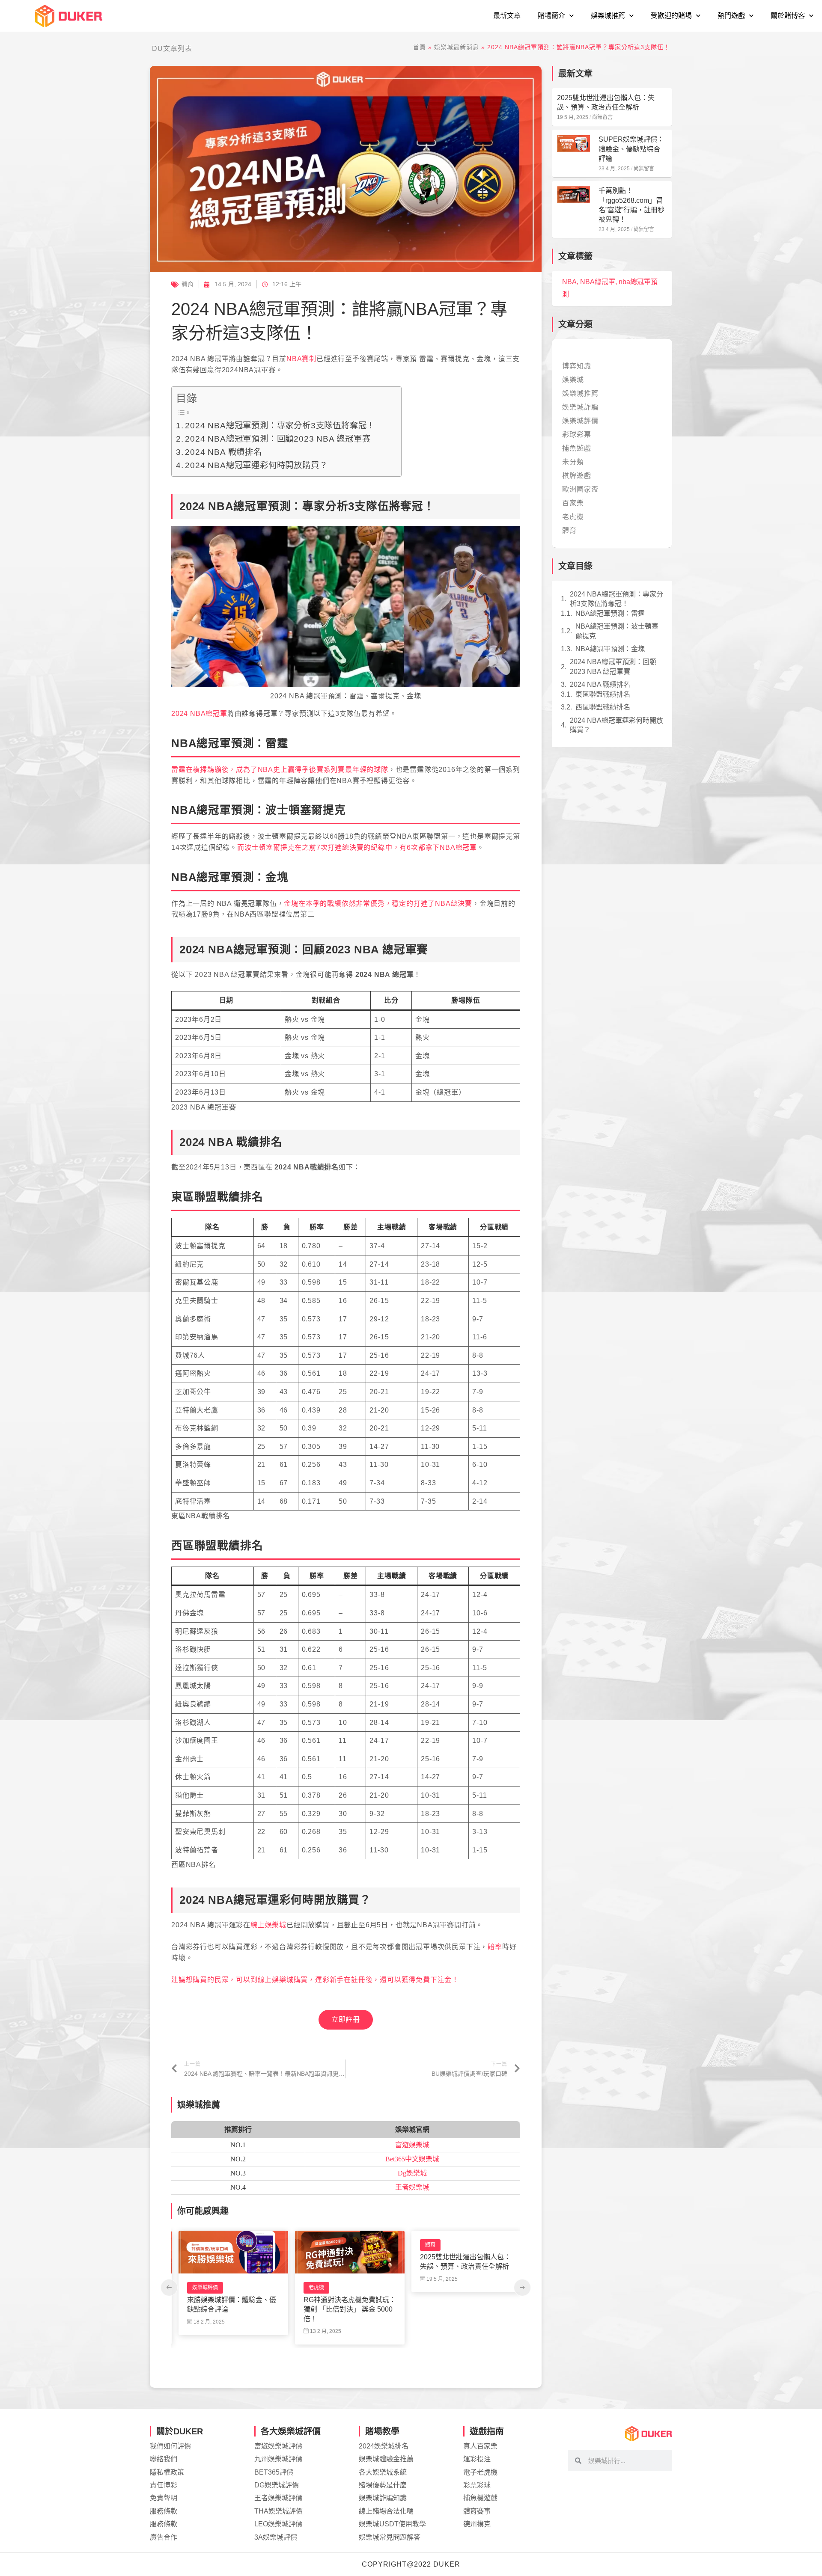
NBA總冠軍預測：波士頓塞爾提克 (617, 631)
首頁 (420, 47)
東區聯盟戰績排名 (603, 694)
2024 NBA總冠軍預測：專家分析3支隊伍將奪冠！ (280, 425)
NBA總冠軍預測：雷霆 (610, 613)
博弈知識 (577, 366)
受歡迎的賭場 (671, 16)
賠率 (495, 1947)
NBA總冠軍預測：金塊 (610, 649)
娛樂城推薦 (608, 16)
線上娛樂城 (268, 1925)
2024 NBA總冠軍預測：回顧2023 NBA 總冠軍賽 (278, 439)
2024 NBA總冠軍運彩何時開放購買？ (256, 465)
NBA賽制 (301, 359)
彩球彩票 (577, 435)
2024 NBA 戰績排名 (223, 452)
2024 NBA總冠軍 (199, 714)
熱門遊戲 (731, 16)
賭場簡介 (551, 16)
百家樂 (573, 503)
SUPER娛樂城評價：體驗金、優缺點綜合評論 (457, 2304)
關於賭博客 (788, 16)
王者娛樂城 (412, 2187)
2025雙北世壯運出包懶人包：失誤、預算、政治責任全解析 (346, 2262)
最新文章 (507, 16)
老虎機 (197, 2288)
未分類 (573, 462)
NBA (569, 282)
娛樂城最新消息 (457, 47)
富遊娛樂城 (412, 2145)
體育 (188, 284)
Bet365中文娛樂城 (412, 2159)
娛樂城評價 (435, 2288)
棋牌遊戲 (577, 476)
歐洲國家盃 (580, 489)
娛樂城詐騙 (580, 407)
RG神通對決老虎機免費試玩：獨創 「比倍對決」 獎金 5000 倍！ (230, 2309)
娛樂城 (573, 380)
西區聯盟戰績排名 (603, 707)
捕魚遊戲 (577, 448)
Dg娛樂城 (412, 2173)
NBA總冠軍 (598, 282)
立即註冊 (346, 2020)
